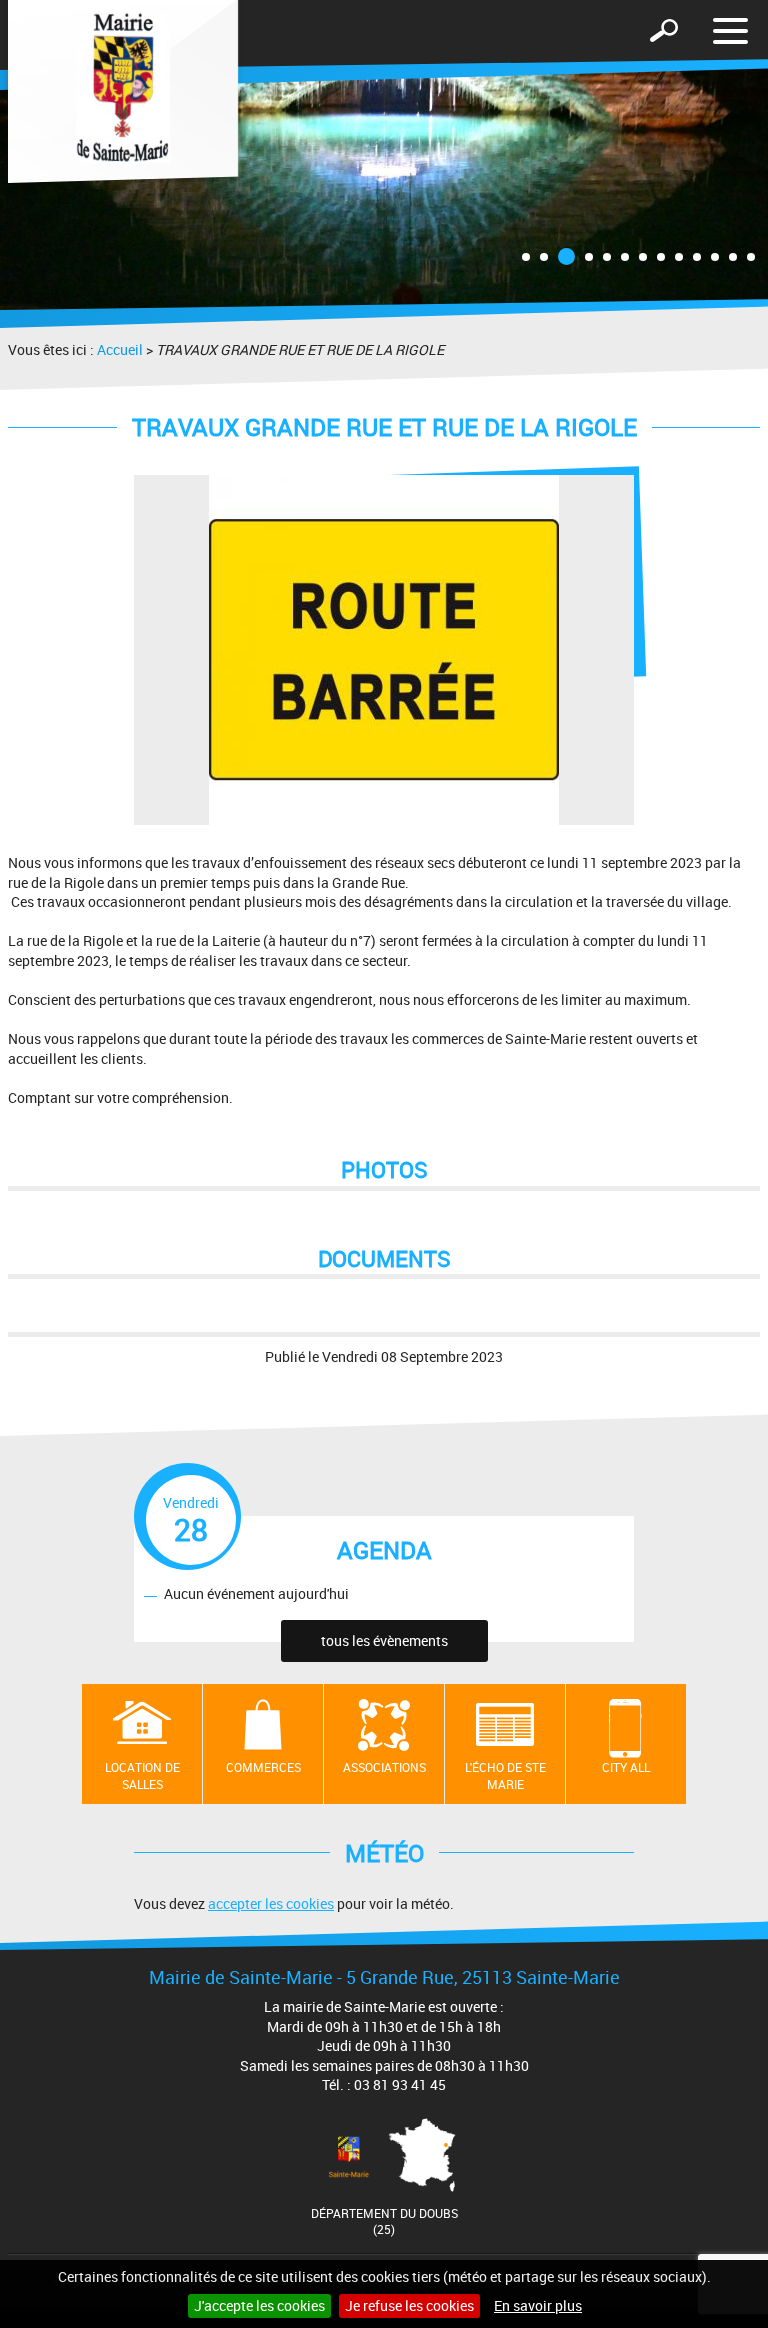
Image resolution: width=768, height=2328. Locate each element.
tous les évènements (384, 1640)
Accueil (120, 349)
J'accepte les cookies (259, 2305)
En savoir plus (538, 2305)
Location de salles (142, 1775)
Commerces (263, 1767)
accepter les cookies (271, 1903)
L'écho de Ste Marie (505, 1775)
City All (626, 1767)
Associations (384, 1767)
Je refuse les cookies (409, 2305)
